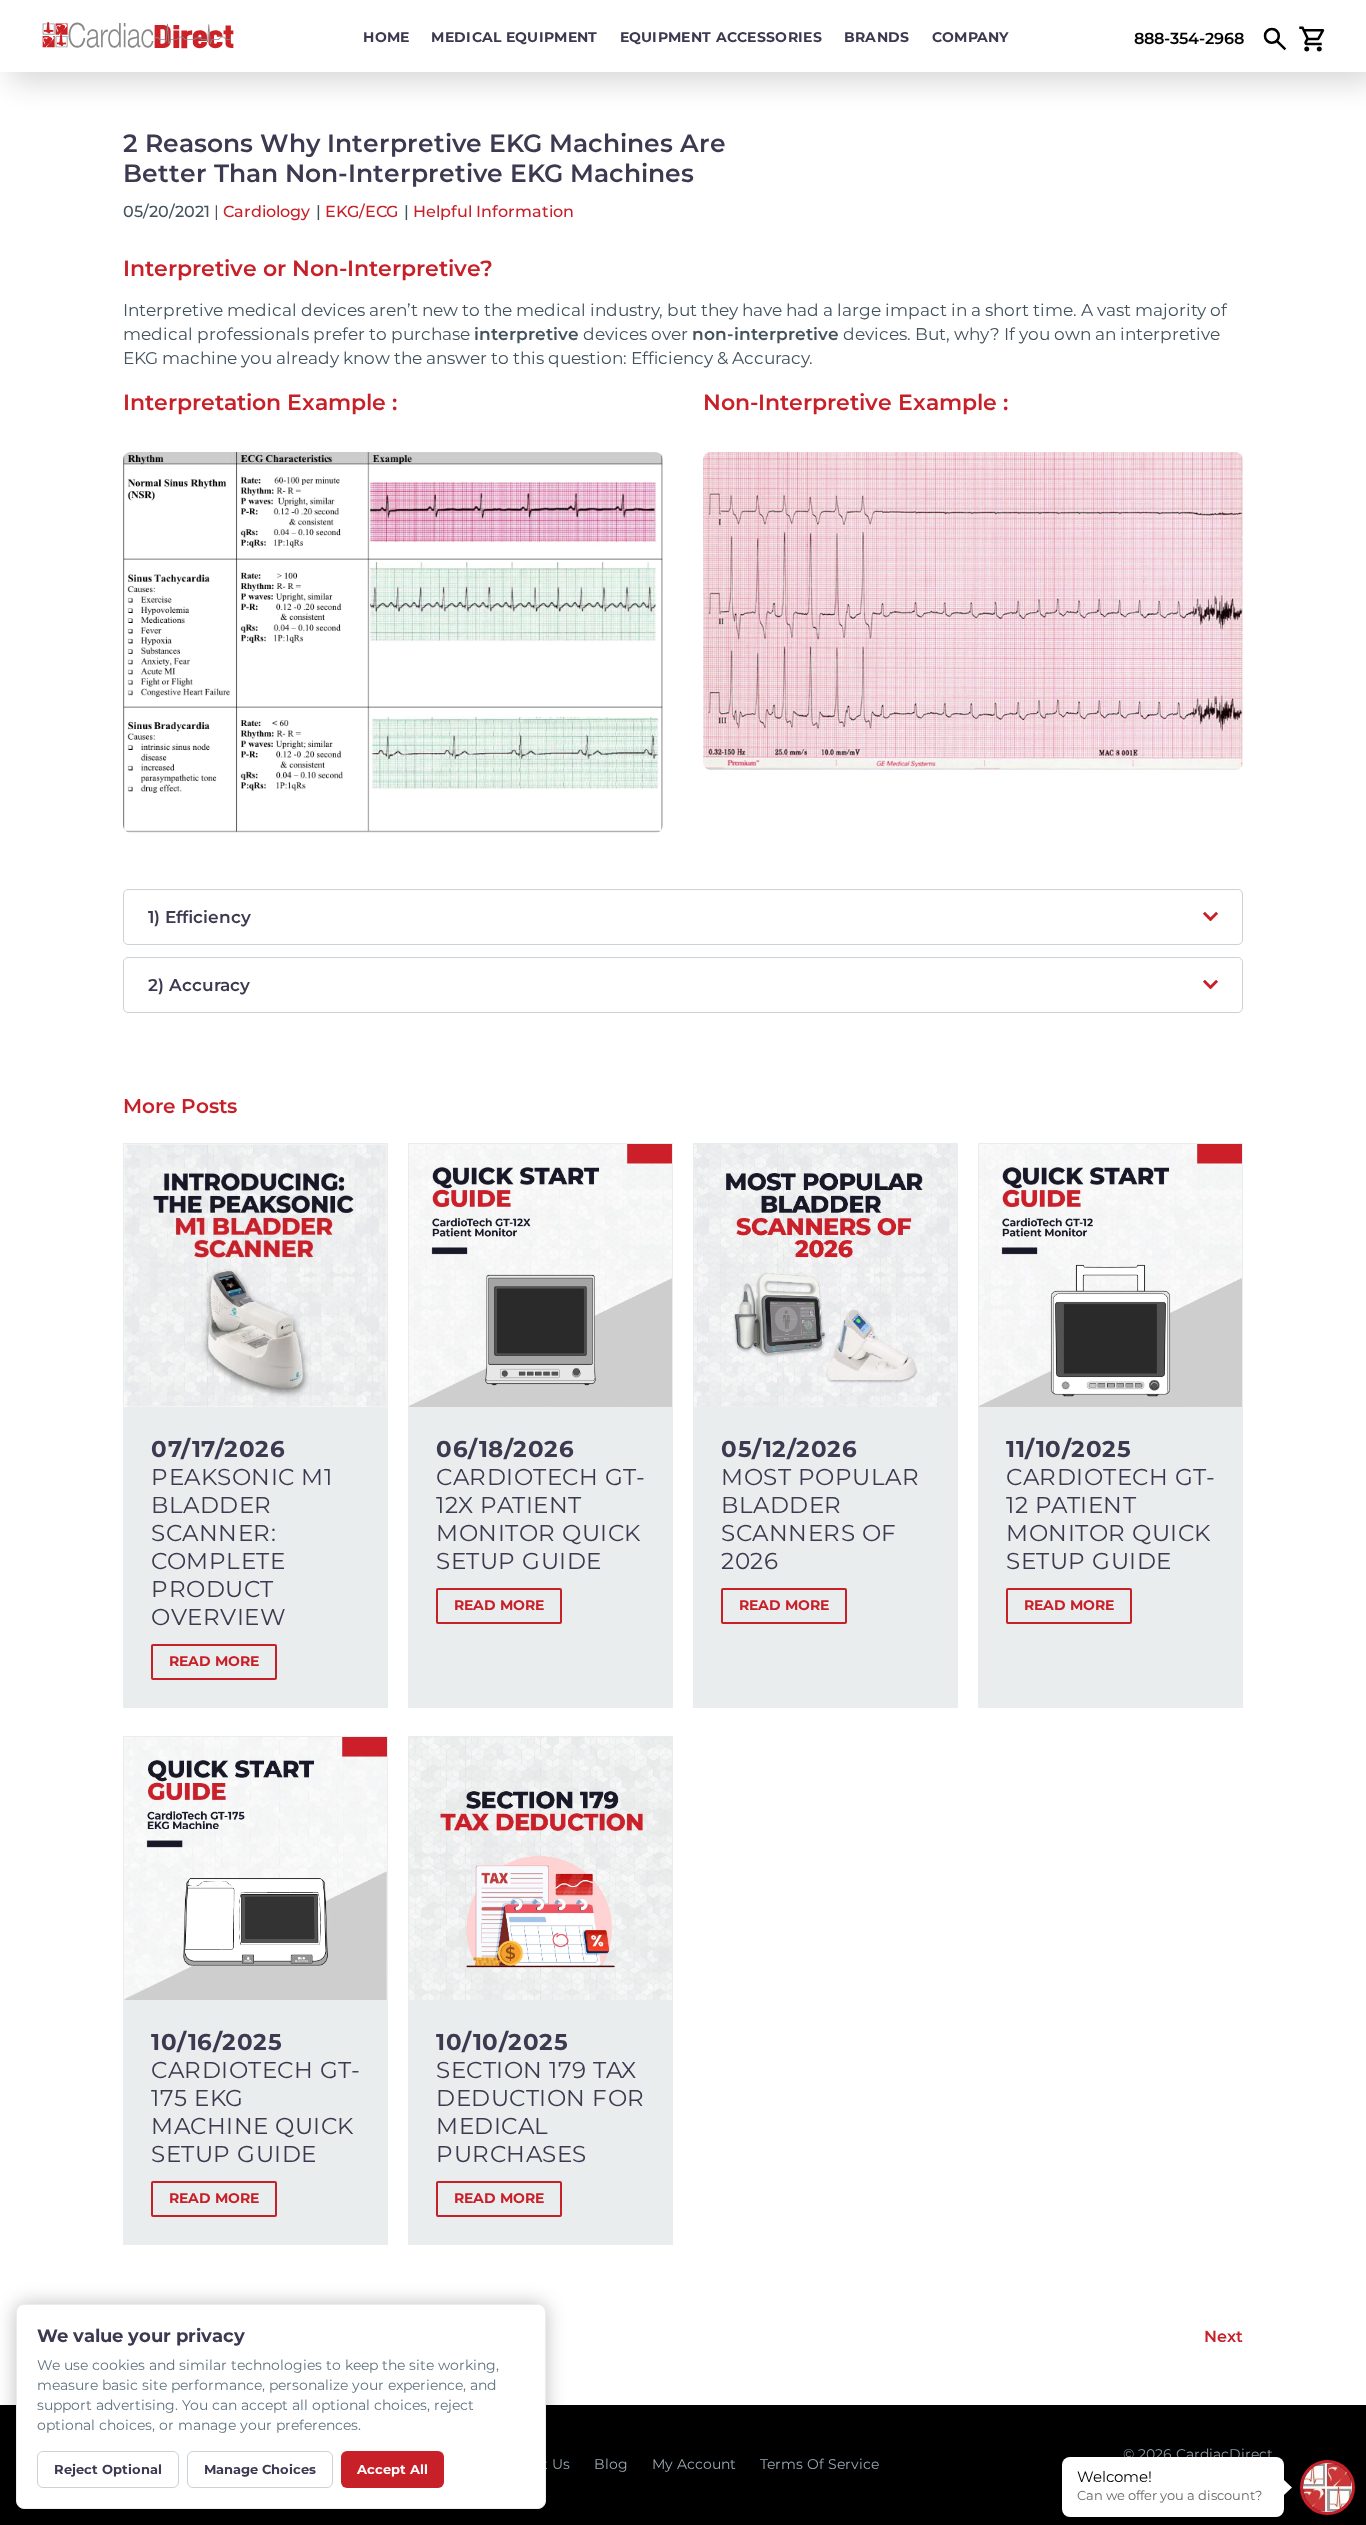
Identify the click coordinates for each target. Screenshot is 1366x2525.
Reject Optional (108, 2469)
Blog (611, 2464)
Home (386, 37)
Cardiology (266, 211)
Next (1223, 2336)
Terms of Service (819, 2464)
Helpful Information (493, 211)
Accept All (392, 2469)
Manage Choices (260, 2469)
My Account (694, 2464)
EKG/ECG (361, 211)
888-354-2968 (1189, 38)
